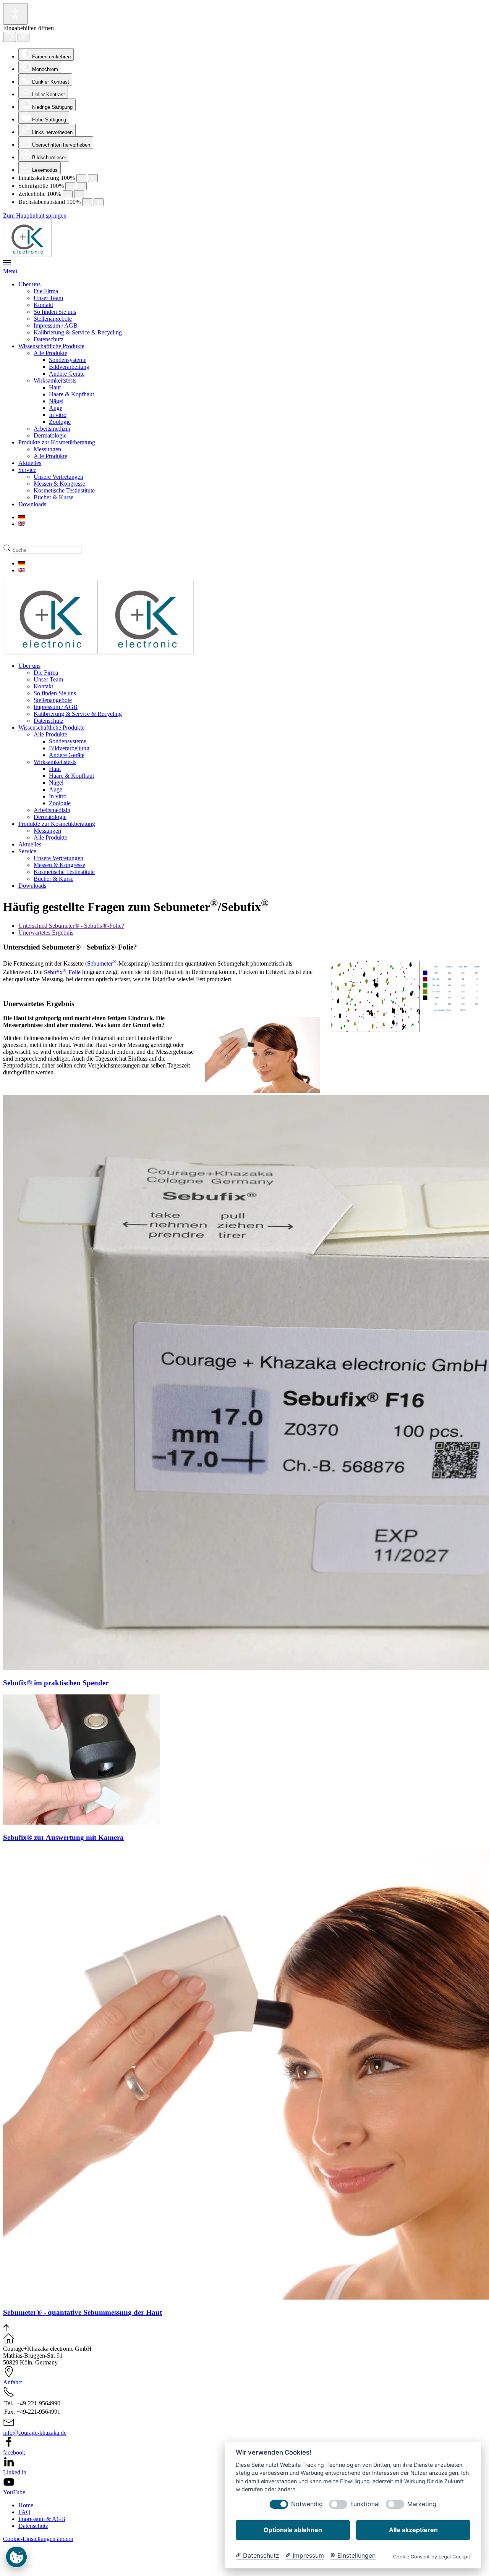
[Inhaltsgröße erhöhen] (93, 178)
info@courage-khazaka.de (35, 2460)
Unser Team (48, 298)
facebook (14, 2480)
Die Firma (46, 291)
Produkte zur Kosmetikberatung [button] (57, 824)
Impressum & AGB (42, 2546)
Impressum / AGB (56, 325)
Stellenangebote (53, 319)
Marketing (422, 2504)
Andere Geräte (67, 374)
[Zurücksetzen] (10, 37)
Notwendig (307, 2504)
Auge (56, 408)
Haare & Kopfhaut (71, 394)
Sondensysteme (68, 360)
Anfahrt (12, 2410)
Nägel (56, 401)
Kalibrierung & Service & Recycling (78, 332)
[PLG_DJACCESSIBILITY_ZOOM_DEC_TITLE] (81, 178)
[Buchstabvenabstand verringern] (87, 202)
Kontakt (43, 305)
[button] (244, 267)
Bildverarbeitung (69, 367)
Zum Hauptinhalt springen (35, 216)
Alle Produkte (50, 353)
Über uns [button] (29, 666)
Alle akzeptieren (413, 2530)
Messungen (47, 449)
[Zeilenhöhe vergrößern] (79, 194)
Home (26, 2533)
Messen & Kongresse (59, 484)
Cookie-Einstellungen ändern (38, 2566)
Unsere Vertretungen (58, 477)
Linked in (15, 2500)
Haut (55, 387)
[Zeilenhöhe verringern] (68, 194)
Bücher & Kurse (53, 497)
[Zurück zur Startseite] (28, 255)
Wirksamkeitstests (55, 380)
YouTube (14, 2520)
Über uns (29, 284)
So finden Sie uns (55, 312)
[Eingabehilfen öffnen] (15, 14)
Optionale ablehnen (293, 2530)
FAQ (24, 2540)
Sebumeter (102, 963)
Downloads (32, 504)
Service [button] (27, 851)
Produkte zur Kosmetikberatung (57, 442)
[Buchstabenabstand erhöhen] (99, 202)
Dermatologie (50, 435)
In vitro (58, 415)
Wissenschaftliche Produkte (51, 346)
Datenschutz (49, 339)
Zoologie (60, 422)
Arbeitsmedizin (52, 429)
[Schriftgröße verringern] (70, 186)
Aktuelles (30, 463)
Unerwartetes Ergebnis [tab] (46, 933)
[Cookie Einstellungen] (16, 2566)
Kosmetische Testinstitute (64, 490)
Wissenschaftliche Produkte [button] (51, 728)
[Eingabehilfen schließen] (23, 37)
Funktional (365, 2504)
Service (27, 470)
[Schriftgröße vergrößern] (82, 186)
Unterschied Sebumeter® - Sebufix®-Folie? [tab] (71, 926)
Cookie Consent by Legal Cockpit (432, 2557)
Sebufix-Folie (62, 972)
